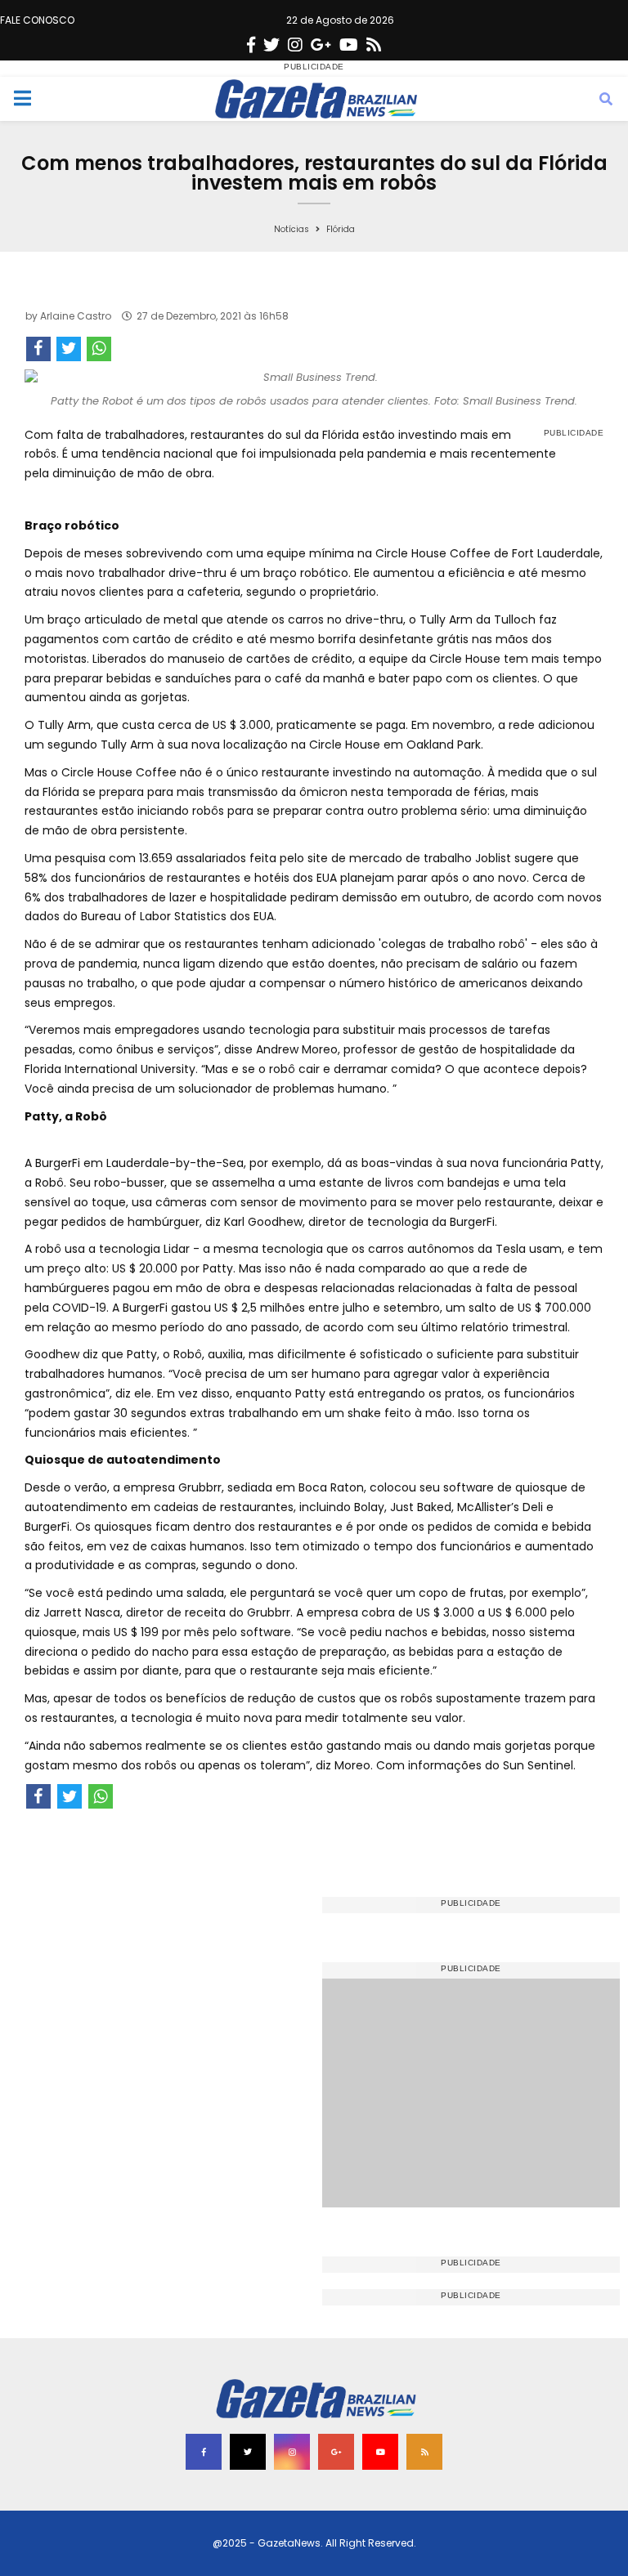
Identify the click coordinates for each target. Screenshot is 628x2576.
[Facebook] (251, 45)
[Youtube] (349, 45)
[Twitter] (271, 45)
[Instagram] (295, 45)
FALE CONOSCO (37, 20)
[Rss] (374, 45)
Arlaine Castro (76, 316)
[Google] (321, 45)
